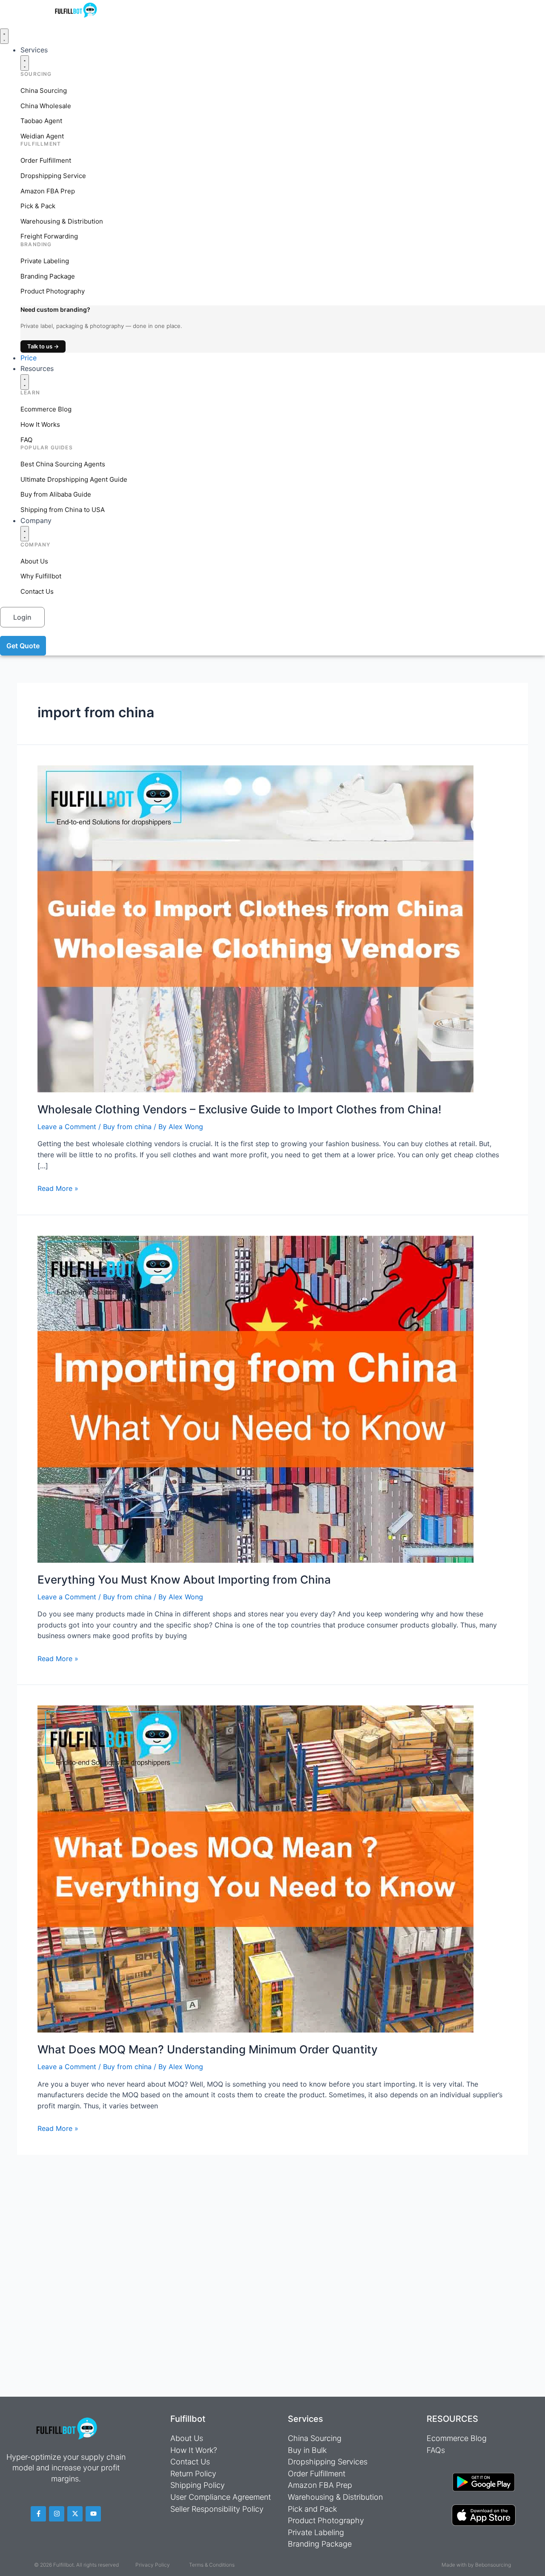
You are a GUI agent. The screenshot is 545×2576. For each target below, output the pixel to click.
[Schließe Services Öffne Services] (25, 63)
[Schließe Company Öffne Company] (25, 534)
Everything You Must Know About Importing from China (184, 1580)
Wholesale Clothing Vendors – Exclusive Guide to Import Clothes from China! (240, 1109)
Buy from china (127, 1127)
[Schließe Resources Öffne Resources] (25, 382)
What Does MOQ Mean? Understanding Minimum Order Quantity (208, 2049)
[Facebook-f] (38, 2514)
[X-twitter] (75, 2514)
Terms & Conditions (212, 2565)
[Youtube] (93, 2514)
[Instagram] (57, 2514)
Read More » (58, 1188)
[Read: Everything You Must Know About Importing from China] (255, 1398)
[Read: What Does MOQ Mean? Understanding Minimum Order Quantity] (255, 1869)
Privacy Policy (153, 2565)
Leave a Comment (67, 1127)
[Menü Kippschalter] (4, 36)
